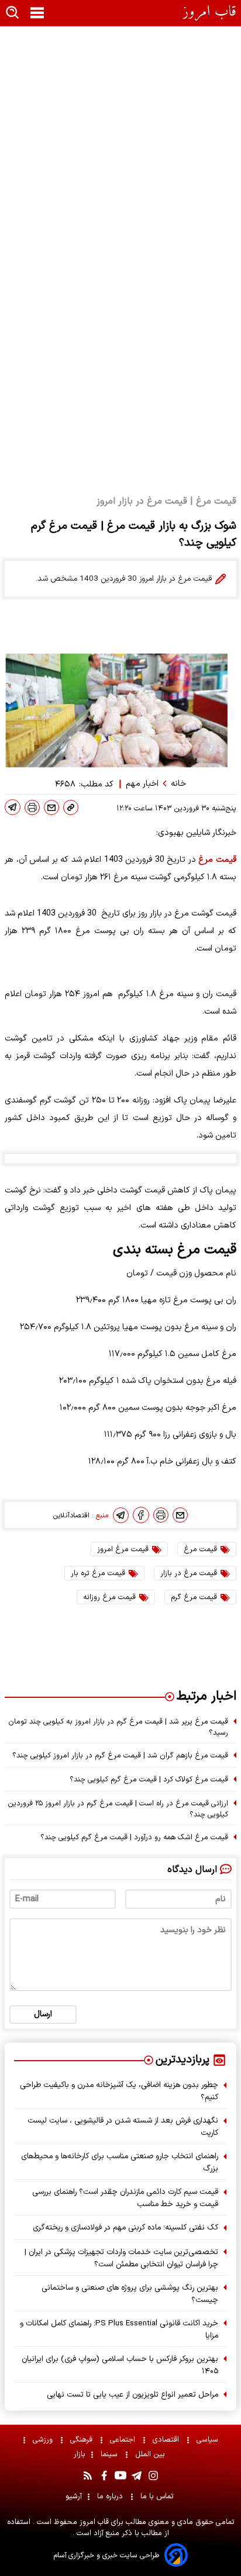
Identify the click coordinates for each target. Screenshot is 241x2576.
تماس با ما (158, 2496)
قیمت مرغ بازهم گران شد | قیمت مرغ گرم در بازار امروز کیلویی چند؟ (120, 1755)
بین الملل (151, 2454)
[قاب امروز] (209, 13)
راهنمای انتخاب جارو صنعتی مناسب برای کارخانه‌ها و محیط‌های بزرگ (120, 2162)
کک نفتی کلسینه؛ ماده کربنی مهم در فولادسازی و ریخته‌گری (125, 2227)
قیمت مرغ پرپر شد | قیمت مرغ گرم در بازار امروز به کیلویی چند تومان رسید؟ (118, 1727)
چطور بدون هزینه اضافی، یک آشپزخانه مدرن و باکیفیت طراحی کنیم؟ (119, 2091)
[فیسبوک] (141, 1515)
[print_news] (32, 807)
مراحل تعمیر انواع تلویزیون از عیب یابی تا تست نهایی (132, 2395)
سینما (110, 2454)
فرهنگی (82, 2440)
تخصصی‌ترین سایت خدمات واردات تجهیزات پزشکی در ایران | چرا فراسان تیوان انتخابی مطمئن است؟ (121, 2258)
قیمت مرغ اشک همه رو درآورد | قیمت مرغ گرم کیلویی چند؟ (134, 1837)
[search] (13, 13)
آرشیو (74, 2496)
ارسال (43, 2014)
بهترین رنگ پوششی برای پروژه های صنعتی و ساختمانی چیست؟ (130, 2294)
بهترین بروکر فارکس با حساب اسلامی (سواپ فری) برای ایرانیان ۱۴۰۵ (120, 2365)
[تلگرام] (13, 807)
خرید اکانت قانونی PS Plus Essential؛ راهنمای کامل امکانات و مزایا (119, 2329)
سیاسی (209, 2440)
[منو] (37, 13)
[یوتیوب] (120, 2476)
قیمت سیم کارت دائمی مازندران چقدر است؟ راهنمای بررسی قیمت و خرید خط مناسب (125, 2198)
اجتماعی (124, 2440)
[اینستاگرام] (153, 2476)
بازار (80, 2454)
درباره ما (111, 2496)
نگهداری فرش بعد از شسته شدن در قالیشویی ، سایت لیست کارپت (123, 2127)
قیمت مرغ (217, 860)
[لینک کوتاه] (71, 807)
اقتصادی (167, 2440)
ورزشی (44, 2440)
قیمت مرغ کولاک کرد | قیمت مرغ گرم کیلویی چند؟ (149, 1779)
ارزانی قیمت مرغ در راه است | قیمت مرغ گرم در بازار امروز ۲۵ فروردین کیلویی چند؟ (118, 1809)
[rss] (88, 2476)
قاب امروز (93, 2522)
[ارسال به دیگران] (51, 807)
